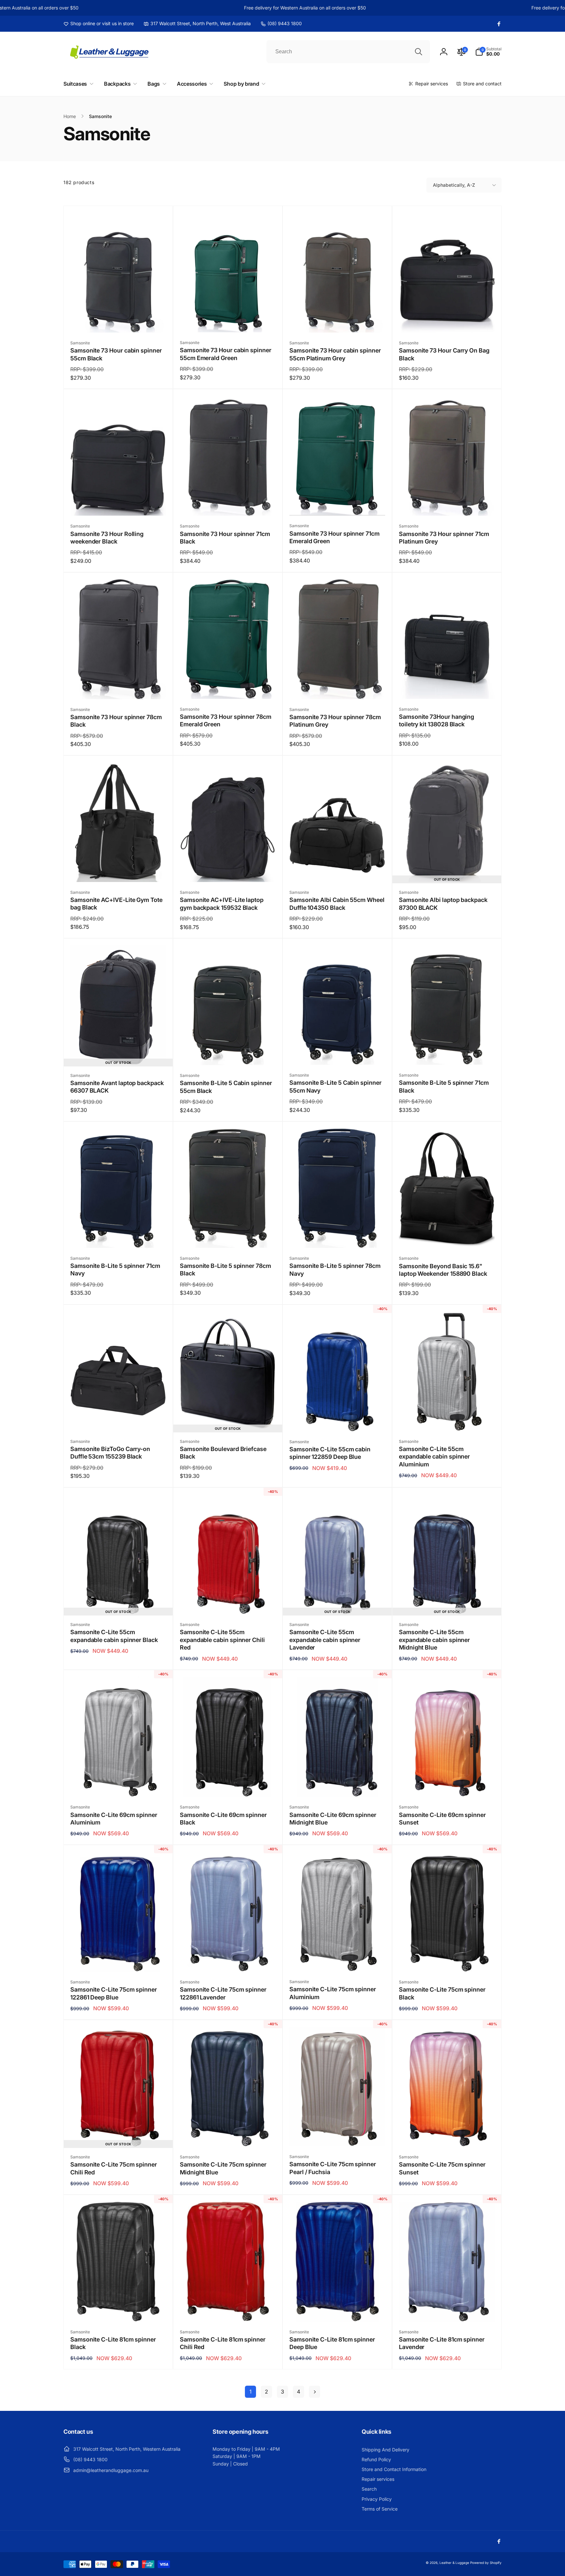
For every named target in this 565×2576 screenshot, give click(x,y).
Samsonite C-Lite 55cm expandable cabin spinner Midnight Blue (434, 1640)
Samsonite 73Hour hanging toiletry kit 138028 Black (437, 720)
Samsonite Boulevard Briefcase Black (223, 1453)
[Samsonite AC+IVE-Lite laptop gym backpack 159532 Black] (228, 870)
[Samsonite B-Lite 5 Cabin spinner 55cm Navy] (338, 1053)
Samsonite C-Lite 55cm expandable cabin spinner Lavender (325, 1640)
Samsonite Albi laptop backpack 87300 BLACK (443, 904)
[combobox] (348, 52)
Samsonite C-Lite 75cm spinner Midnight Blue (223, 2168)
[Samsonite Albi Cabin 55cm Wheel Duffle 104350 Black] (338, 870)
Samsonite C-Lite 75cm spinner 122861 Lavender (223, 1993)
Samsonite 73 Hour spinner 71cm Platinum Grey (444, 538)
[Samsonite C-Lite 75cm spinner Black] (447, 1960)
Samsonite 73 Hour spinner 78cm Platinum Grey (335, 721)
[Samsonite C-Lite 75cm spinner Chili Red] (119, 2135)
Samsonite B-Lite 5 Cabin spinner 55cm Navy (335, 1086)
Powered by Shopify (486, 2563)
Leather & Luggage (454, 2563)
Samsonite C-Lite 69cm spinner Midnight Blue (333, 1819)
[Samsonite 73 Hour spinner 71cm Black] (228, 504)
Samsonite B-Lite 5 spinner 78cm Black (225, 1270)
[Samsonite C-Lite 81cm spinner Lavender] (447, 2309)
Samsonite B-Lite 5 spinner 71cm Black (444, 1086)
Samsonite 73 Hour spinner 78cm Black (116, 721)
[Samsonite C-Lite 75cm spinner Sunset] (447, 2135)
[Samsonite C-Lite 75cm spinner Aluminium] (338, 1959)
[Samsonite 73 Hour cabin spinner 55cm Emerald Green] (228, 320)
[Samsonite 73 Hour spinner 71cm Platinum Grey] (447, 504)
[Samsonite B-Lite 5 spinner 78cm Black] (228, 1236)
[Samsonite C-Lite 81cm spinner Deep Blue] (338, 2309)
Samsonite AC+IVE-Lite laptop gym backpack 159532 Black (222, 904)
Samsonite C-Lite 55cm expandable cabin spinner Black (114, 1636)
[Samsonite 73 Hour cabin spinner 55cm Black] (119, 320)
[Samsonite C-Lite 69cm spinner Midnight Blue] (338, 1785)
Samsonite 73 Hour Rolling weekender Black (107, 538)
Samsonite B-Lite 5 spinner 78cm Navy (335, 1270)
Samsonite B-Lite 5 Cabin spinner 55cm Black (226, 1087)
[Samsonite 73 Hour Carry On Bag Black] (447, 320)
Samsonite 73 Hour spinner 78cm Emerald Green (226, 720)
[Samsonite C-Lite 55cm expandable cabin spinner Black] (119, 1602)
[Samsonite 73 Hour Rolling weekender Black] (119, 504)
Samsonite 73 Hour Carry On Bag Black (444, 354)
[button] (488, 52)
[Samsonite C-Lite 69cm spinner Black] (228, 1785)
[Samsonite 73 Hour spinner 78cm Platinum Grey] (338, 687)
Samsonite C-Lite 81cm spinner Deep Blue (332, 2343)
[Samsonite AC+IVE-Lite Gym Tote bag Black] (119, 870)
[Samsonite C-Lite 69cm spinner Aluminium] (119, 1785)
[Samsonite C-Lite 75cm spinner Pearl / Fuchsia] (338, 2134)
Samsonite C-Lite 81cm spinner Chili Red (223, 2343)
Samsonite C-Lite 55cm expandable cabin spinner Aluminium (434, 1457)
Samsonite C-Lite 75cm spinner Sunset (442, 2168)
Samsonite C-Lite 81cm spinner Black (113, 2343)
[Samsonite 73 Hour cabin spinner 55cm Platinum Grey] (338, 320)
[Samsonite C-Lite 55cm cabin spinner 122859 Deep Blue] (338, 1419)
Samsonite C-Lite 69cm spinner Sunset (442, 1819)
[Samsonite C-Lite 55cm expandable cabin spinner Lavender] (338, 1602)
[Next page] (315, 2392)
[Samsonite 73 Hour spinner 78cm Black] (119, 687)
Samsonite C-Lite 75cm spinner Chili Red (114, 2168)
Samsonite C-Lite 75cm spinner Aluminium (333, 1993)
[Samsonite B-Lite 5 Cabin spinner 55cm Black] (228, 1053)
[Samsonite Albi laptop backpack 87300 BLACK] (447, 870)
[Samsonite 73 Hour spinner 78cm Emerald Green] (228, 687)
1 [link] (250, 2392)
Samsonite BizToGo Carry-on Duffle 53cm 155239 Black (110, 1453)
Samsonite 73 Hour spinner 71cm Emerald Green (334, 537)
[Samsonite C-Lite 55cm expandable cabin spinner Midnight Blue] (447, 1602)
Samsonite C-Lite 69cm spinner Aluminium (114, 1819)
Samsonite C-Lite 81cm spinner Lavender (442, 2343)
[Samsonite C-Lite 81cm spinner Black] (119, 2309)
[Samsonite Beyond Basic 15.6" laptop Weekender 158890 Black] (447, 1236)
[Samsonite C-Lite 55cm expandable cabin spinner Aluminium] (447, 1419)
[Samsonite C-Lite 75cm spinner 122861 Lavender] (228, 1960)
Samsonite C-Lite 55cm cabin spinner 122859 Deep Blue (330, 1453)
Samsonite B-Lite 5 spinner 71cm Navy (115, 1270)
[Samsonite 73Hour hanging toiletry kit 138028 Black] (447, 687)
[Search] (419, 52)
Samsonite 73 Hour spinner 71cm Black (225, 538)
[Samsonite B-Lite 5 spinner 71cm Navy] (119, 1236)
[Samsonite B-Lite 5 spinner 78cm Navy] (338, 1236)
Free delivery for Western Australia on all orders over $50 (251, 8)
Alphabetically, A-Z (454, 185)
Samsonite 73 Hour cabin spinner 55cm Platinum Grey (335, 354)
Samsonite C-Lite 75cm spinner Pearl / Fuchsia (333, 2168)
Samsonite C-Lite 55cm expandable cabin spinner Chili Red (222, 1640)
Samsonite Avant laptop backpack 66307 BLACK (117, 1087)
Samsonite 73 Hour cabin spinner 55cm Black (116, 354)
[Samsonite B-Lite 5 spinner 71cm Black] (447, 1053)
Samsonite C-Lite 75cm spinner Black (442, 1993)
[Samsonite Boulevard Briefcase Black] (228, 1419)
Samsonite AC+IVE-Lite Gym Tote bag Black (116, 904)
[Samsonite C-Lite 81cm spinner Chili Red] (228, 2309)
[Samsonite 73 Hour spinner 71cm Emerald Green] (338, 503)
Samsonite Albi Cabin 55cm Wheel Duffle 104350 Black (337, 904)
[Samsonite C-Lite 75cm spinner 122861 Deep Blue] (119, 1960)
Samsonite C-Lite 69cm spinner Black (223, 1819)
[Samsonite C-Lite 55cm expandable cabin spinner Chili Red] (228, 1602)
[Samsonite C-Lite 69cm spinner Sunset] (447, 1785)
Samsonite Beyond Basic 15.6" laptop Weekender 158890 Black (443, 1270)
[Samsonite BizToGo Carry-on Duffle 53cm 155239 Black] (119, 1419)
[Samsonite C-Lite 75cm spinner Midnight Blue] (228, 2135)
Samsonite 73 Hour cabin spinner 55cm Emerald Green (226, 354)
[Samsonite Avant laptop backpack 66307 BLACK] (119, 1053)
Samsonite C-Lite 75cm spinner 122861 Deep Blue (114, 1993)
